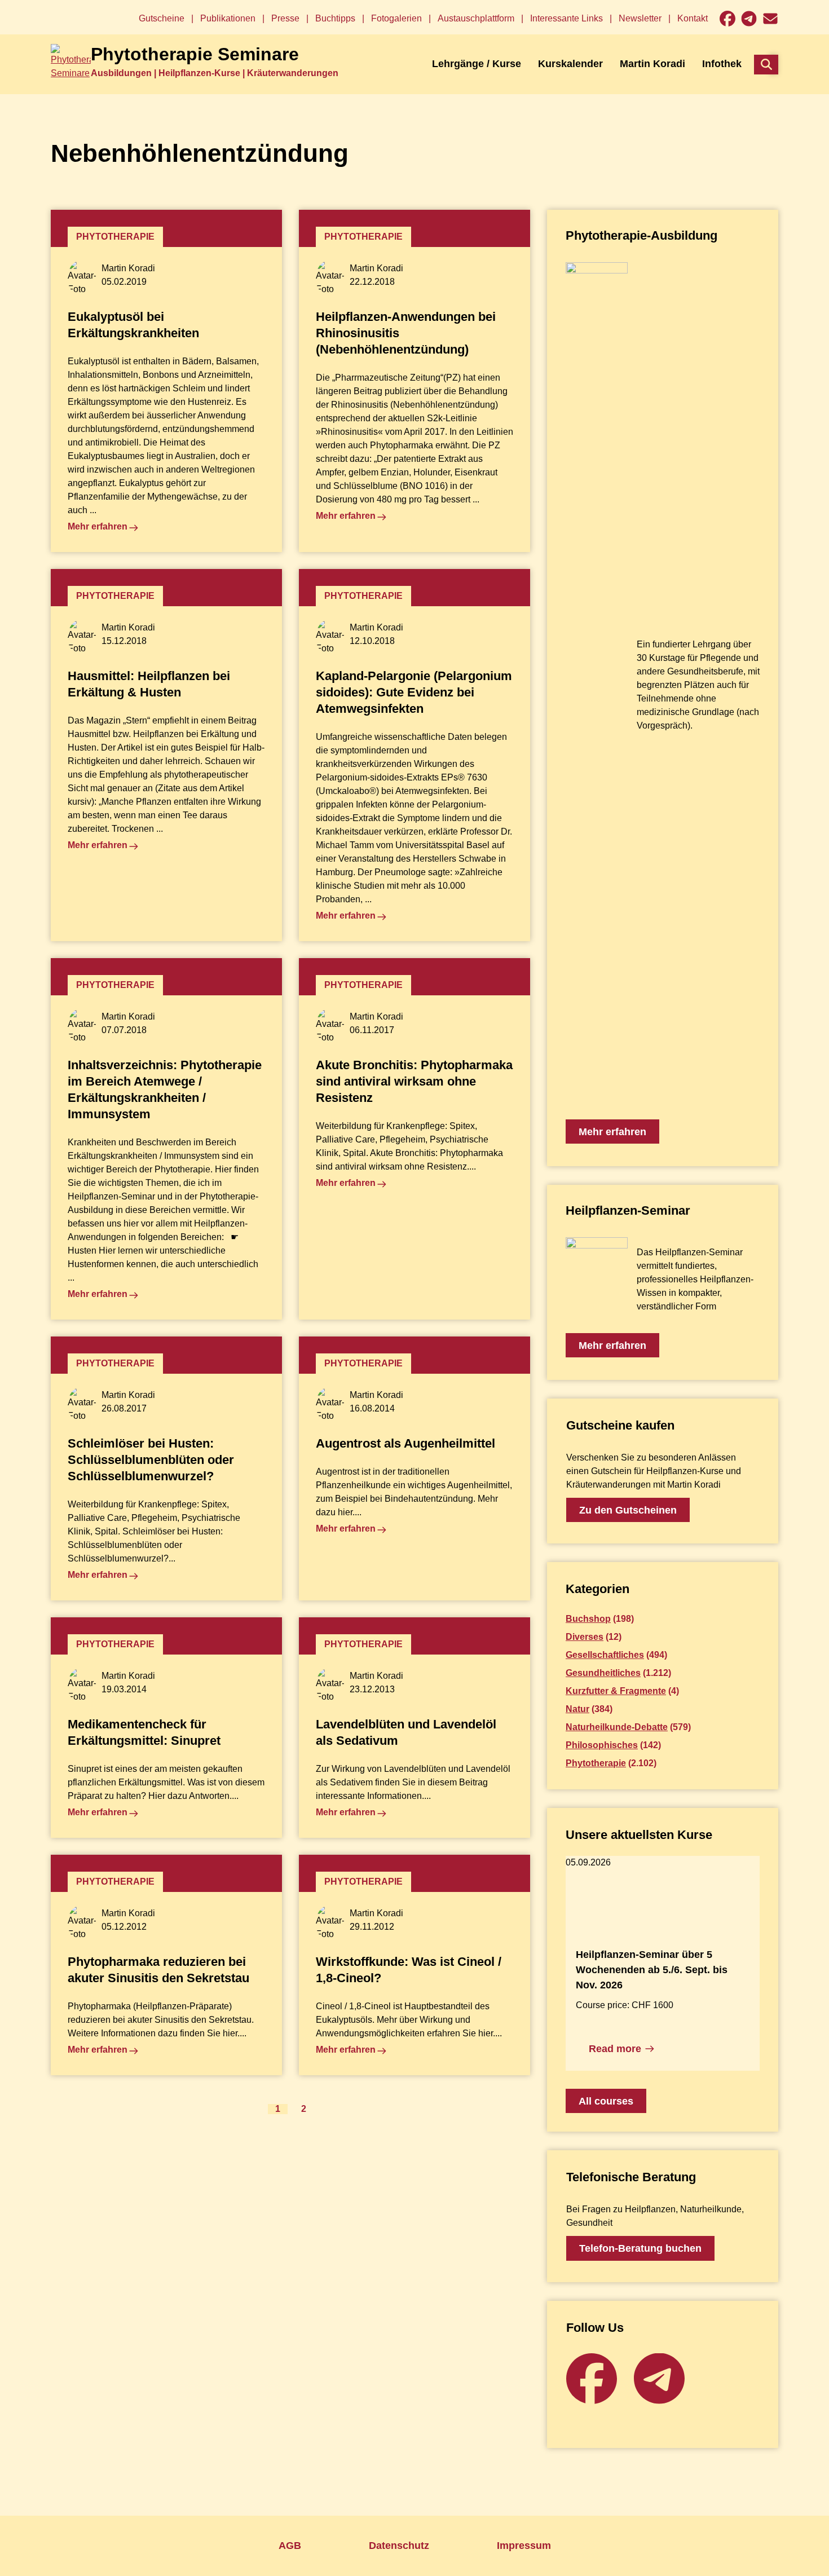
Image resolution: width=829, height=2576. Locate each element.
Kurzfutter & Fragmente (616, 1691)
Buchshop (588, 1619)
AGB (290, 2546)
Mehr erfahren (612, 1132)
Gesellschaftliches (605, 1655)
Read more (615, 2049)
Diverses (585, 1637)
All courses (606, 2101)
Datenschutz (399, 2546)
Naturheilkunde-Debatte (617, 1727)
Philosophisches (602, 1745)
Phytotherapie (596, 1763)
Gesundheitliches (603, 1673)
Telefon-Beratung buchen (640, 2248)
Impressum (524, 2546)
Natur (577, 1709)
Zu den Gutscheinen (628, 1510)
